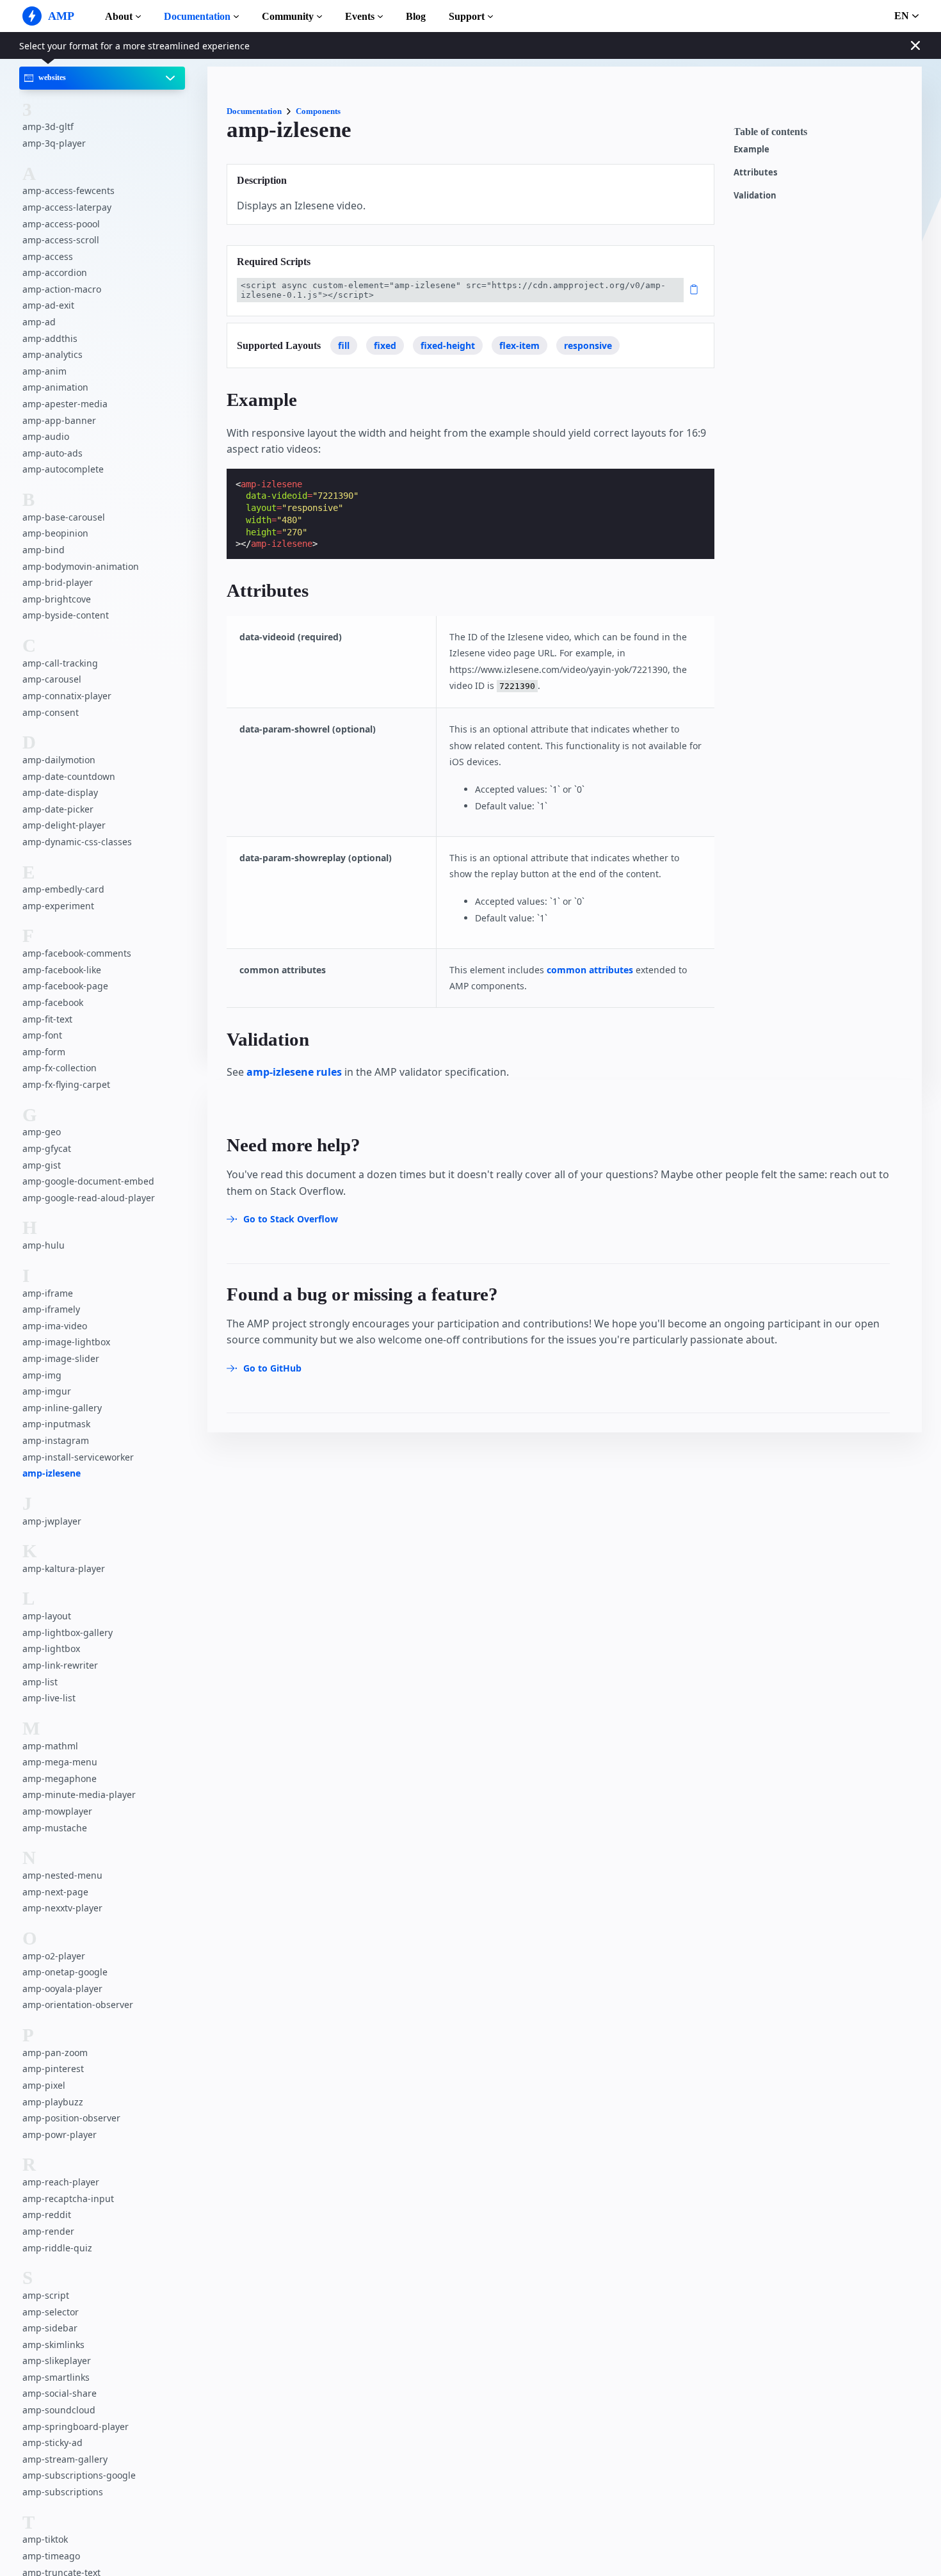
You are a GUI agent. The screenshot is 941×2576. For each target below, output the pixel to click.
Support (467, 16)
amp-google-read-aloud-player (89, 1198)
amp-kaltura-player (64, 1568)
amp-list (40, 1682)
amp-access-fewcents (68, 190)
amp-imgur (47, 1391)
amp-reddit (47, 2215)
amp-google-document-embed (88, 1181)
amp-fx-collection (60, 1068)
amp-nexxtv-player (62, 1908)
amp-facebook (53, 1002)
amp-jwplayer (52, 1521)
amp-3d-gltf (48, 126)
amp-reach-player (61, 2182)
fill (344, 345)
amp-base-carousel (64, 517)
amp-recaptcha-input (68, 2199)
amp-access (48, 256)
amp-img (42, 1375)
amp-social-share (60, 2393)
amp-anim (44, 371)
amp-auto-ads (52, 453)
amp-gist (42, 1165)
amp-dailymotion (59, 760)
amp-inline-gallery (62, 1408)
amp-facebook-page (65, 986)
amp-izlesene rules (294, 1072)
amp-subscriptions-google (79, 2475)
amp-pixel (44, 2085)
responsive (588, 345)
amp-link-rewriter (60, 1665)
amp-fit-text (47, 1019)
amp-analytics (52, 354)
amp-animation (55, 388)
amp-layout (47, 1616)
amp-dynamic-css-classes (77, 842)
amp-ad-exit (48, 306)
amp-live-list (49, 1698)
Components (318, 111)
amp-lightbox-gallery (68, 1632)
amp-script (46, 2295)
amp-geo (42, 1132)
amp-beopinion (55, 533)
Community (288, 16)
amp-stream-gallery (65, 2459)
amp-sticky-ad (52, 2442)
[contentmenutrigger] (821, 135)
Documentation (197, 16)
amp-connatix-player (67, 696)
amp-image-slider (61, 1358)
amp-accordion (55, 272)
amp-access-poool (61, 224)
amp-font (42, 1035)
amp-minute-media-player (79, 1794)
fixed (385, 345)
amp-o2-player (54, 1956)
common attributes (590, 970)
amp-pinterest (53, 2069)
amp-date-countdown (69, 776)
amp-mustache (55, 1828)
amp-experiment (58, 906)
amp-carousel (52, 679)
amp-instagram (56, 1440)
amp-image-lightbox (66, 1342)
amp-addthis (50, 338)
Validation (755, 196)
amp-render (48, 2231)
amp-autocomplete (63, 469)
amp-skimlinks (53, 2345)
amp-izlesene (52, 1473)
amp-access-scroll (61, 240)
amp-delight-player (64, 825)
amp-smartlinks (56, 2377)
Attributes (755, 173)
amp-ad (39, 322)
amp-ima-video (55, 1326)
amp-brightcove (57, 599)
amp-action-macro (62, 289)
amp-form (44, 1052)
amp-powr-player (60, 2135)
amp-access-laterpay (67, 207)
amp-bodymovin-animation (81, 566)
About (119, 16)
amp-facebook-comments (77, 953)
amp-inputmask (56, 1424)
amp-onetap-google (65, 1972)
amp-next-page (55, 1892)
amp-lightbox (51, 1649)
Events (360, 16)
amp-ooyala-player (62, 1989)
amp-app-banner (59, 420)
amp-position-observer (71, 2118)
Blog (416, 16)
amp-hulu (44, 1245)
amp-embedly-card (63, 889)
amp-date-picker (58, 809)
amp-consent (51, 712)
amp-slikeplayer (57, 2361)
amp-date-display (60, 792)
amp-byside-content (66, 615)
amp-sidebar (50, 2328)
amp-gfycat (47, 1148)
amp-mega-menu (60, 1762)
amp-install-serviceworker (78, 1457)
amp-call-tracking (60, 663)
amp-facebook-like (62, 970)
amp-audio (46, 436)
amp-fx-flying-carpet (66, 1084)
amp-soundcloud (59, 2410)
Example (752, 150)
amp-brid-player (58, 582)
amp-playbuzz (53, 2102)
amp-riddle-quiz (57, 2248)
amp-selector (51, 2312)
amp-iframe (48, 1293)
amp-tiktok (45, 2539)
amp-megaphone (60, 1778)
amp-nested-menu (62, 1875)
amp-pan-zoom (55, 2053)
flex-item (519, 345)
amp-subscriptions (63, 2492)
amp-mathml (50, 1746)
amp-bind (44, 550)
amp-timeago (51, 2556)
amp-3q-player (54, 143)
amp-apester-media (65, 404)
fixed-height (448, 345)
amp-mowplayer (57, 1811)
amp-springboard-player (76, 2426)
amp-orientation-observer (78, 2005)
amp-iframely (51, 1309)
